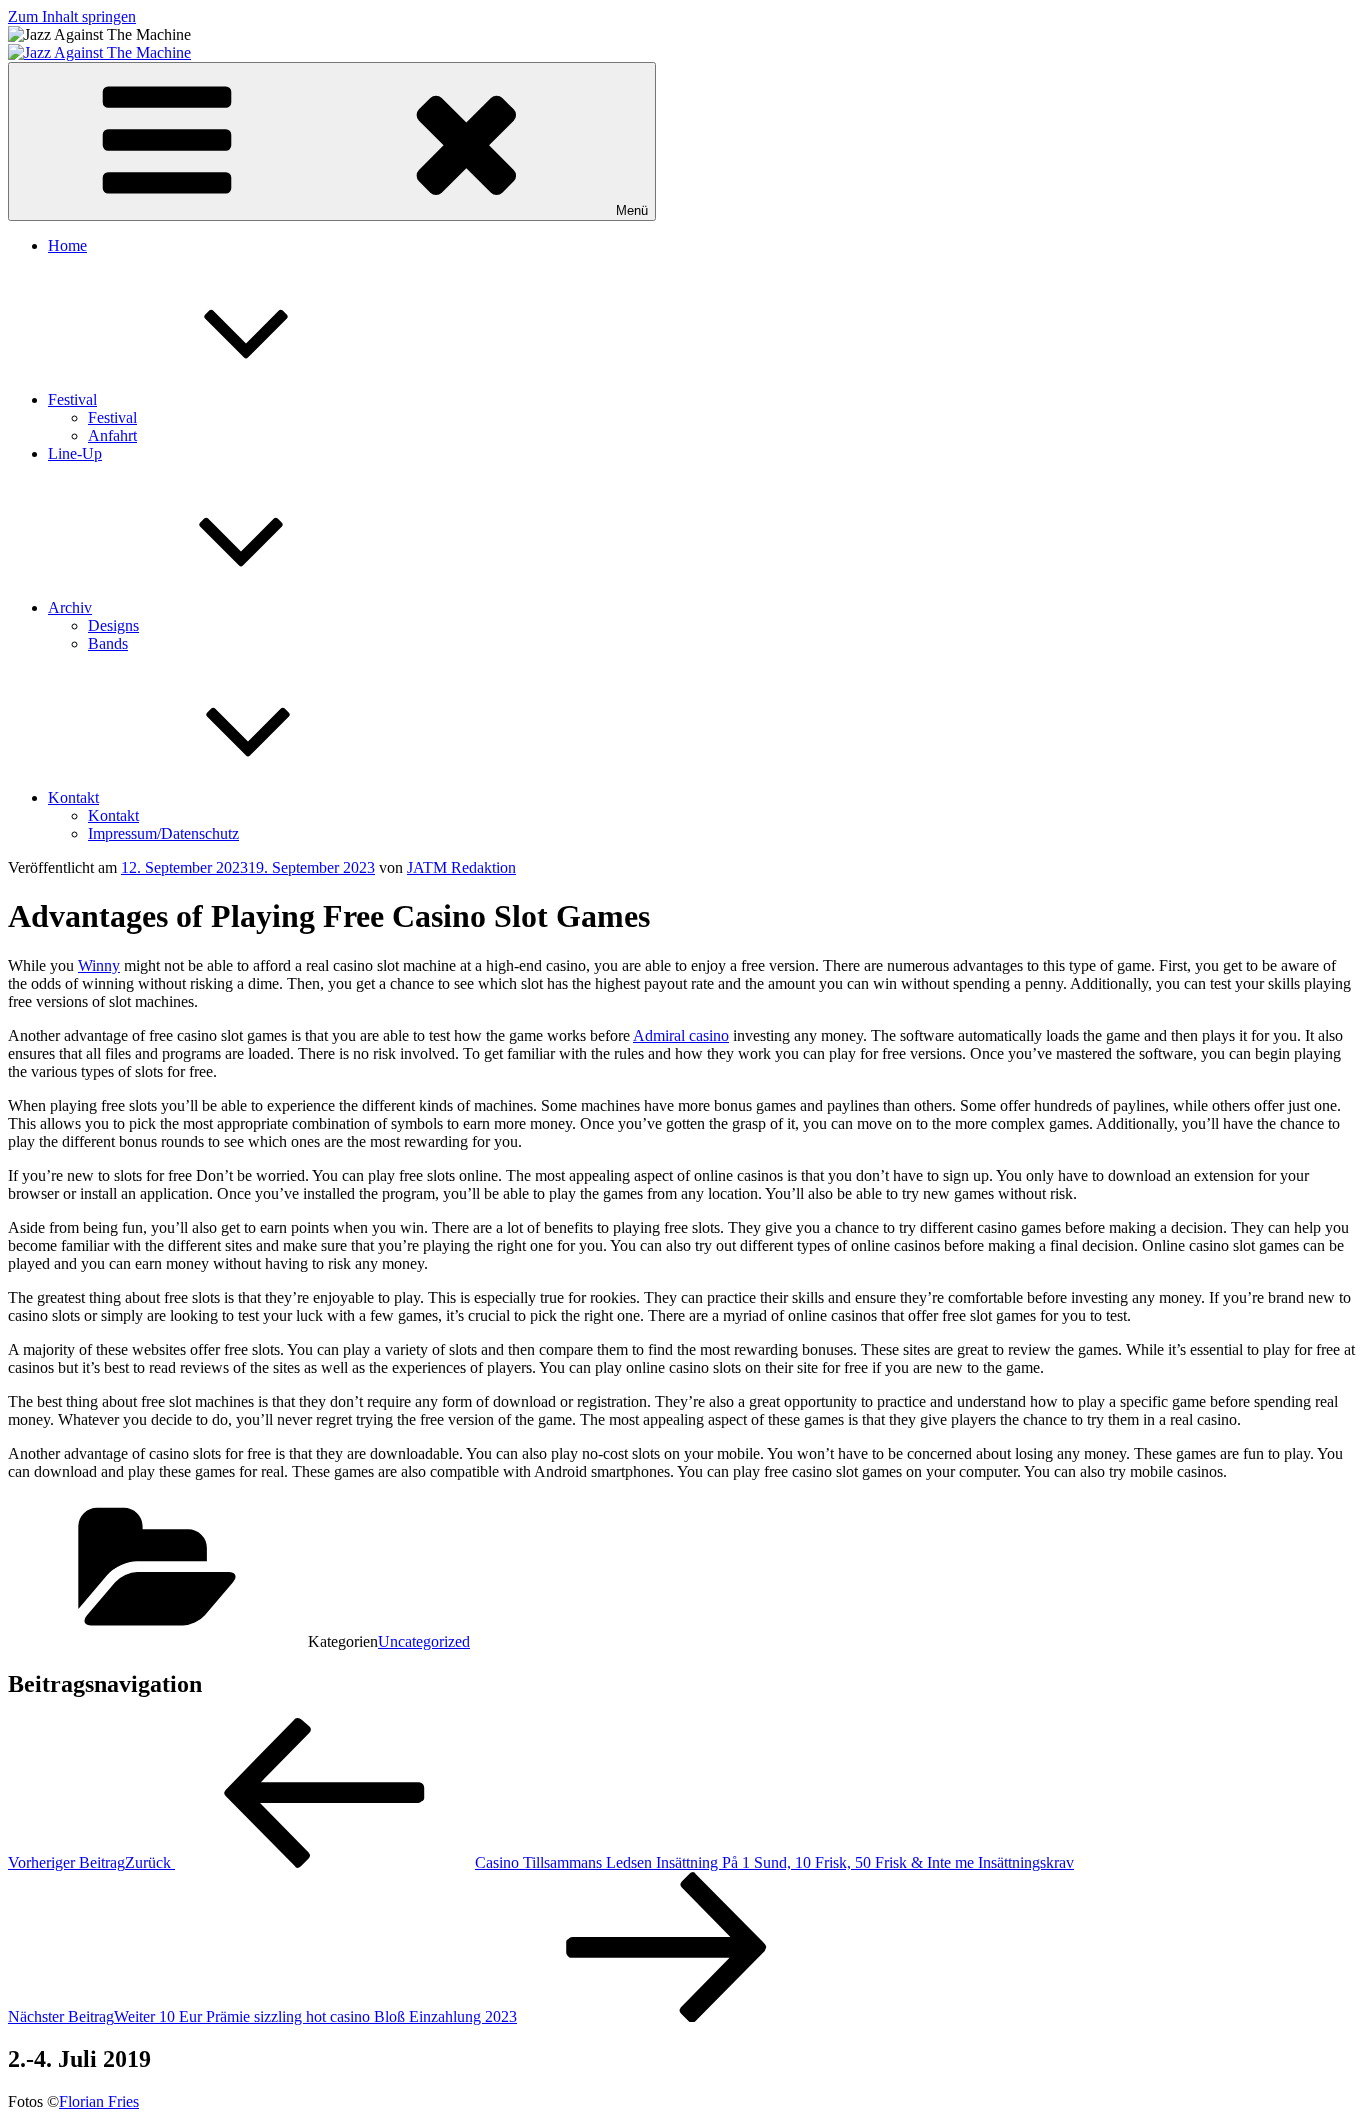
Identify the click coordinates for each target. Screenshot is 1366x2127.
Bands (108, 643)
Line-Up (75, 453)
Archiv (70, 607)
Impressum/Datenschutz (163, 833)
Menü (632, 210)
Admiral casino (681, 1035)
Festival (72, 399)
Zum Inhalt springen (72, 16)
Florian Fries (99, 2101)
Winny (99, 965)
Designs (113, 625)
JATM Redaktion (461, 867)
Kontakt (73, 797)
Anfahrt (112, 435)
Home (67, 245)
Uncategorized (424, 1641)
